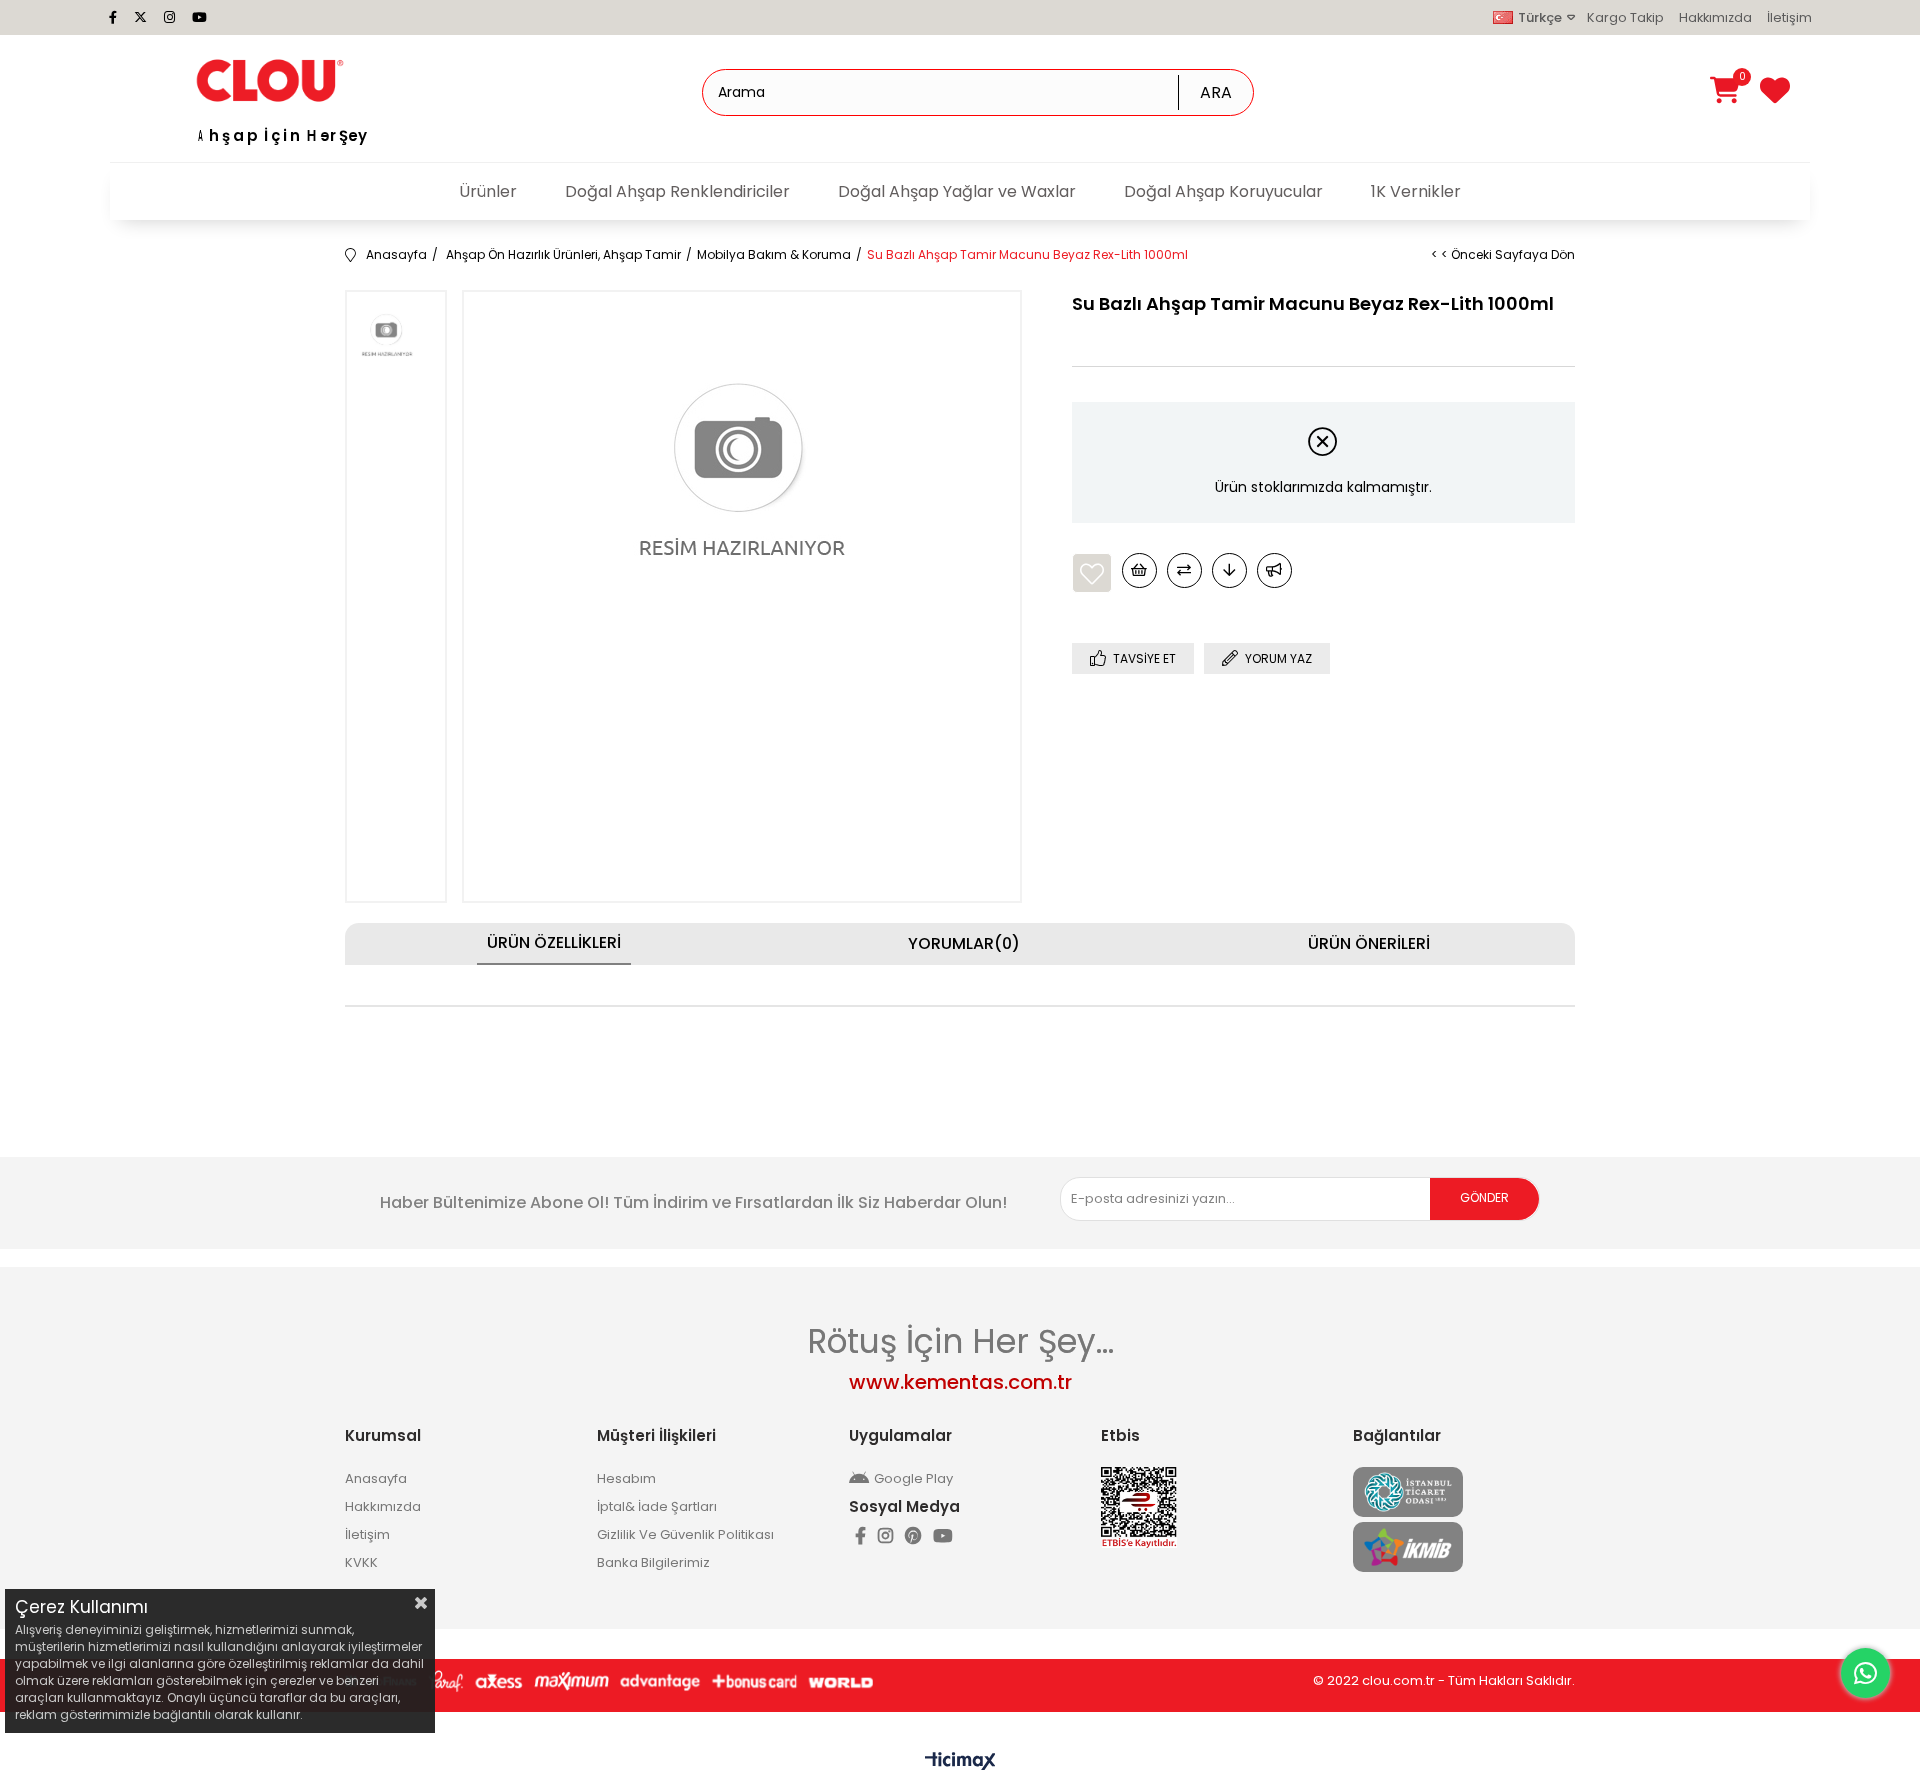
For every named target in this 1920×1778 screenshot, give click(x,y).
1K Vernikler (1416, 191)
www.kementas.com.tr (960, 1382)
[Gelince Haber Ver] (1274, 570)
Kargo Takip (1625, 17)
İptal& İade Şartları (657, 1506)
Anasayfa (376, 1478)
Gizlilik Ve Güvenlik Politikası (685, 1534)
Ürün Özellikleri (554, 942)
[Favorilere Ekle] (1092, 573)
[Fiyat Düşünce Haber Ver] (1229, 570)
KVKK (361, 1562)
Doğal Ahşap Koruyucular (1223, 191)
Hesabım (626, 1478)
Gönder (1484, 1197)
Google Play (913, 1478)
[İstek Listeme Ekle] (1139, 570)
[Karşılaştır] (1184, 570)
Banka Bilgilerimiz (653, 1562)
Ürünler (488, 191)
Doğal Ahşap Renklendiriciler (677, 191)
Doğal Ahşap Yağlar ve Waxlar (957, 191)
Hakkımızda (1715, 17)
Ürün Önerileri (1369, 943)
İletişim (1789, 17)
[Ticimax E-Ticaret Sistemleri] (960, 1762)
